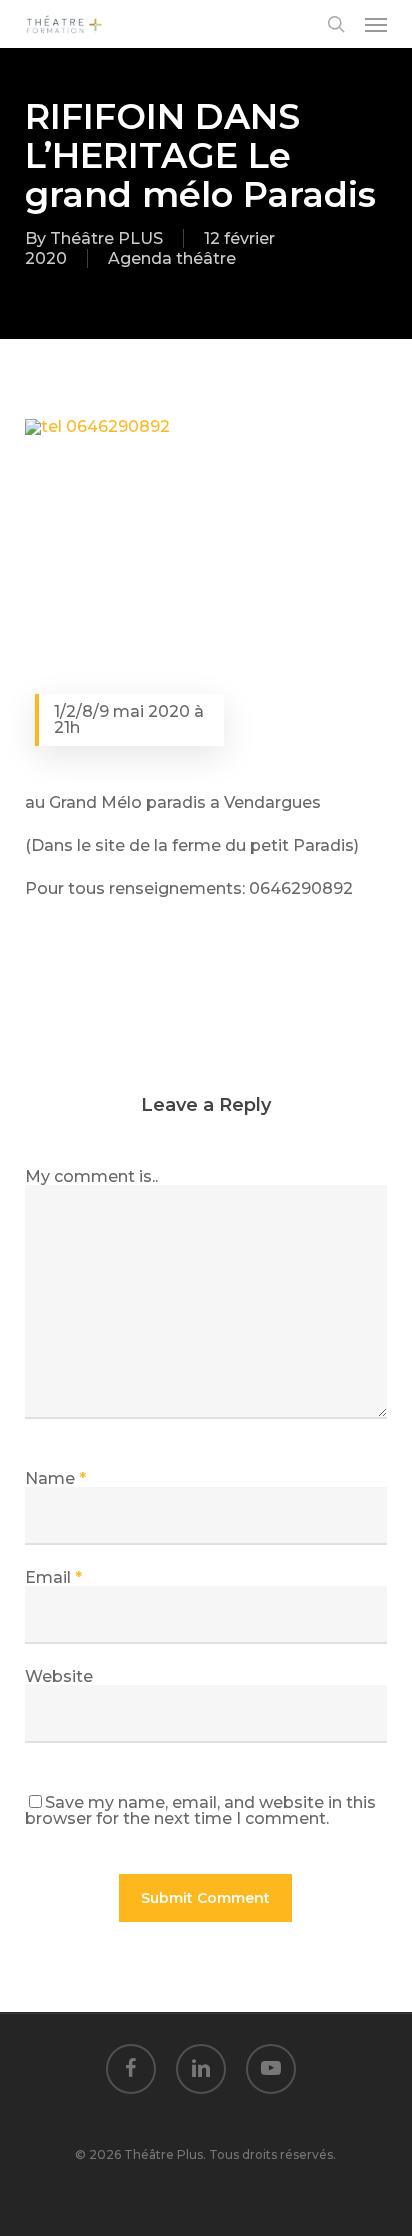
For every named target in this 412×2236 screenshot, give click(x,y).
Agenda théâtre (172, 258)
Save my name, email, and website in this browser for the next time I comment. (200, 1810)
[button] (376, 24)
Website (59, 1676)
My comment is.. (91, 1176)
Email (53, 1577)
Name (55, 1478)
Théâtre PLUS (106, 238)
